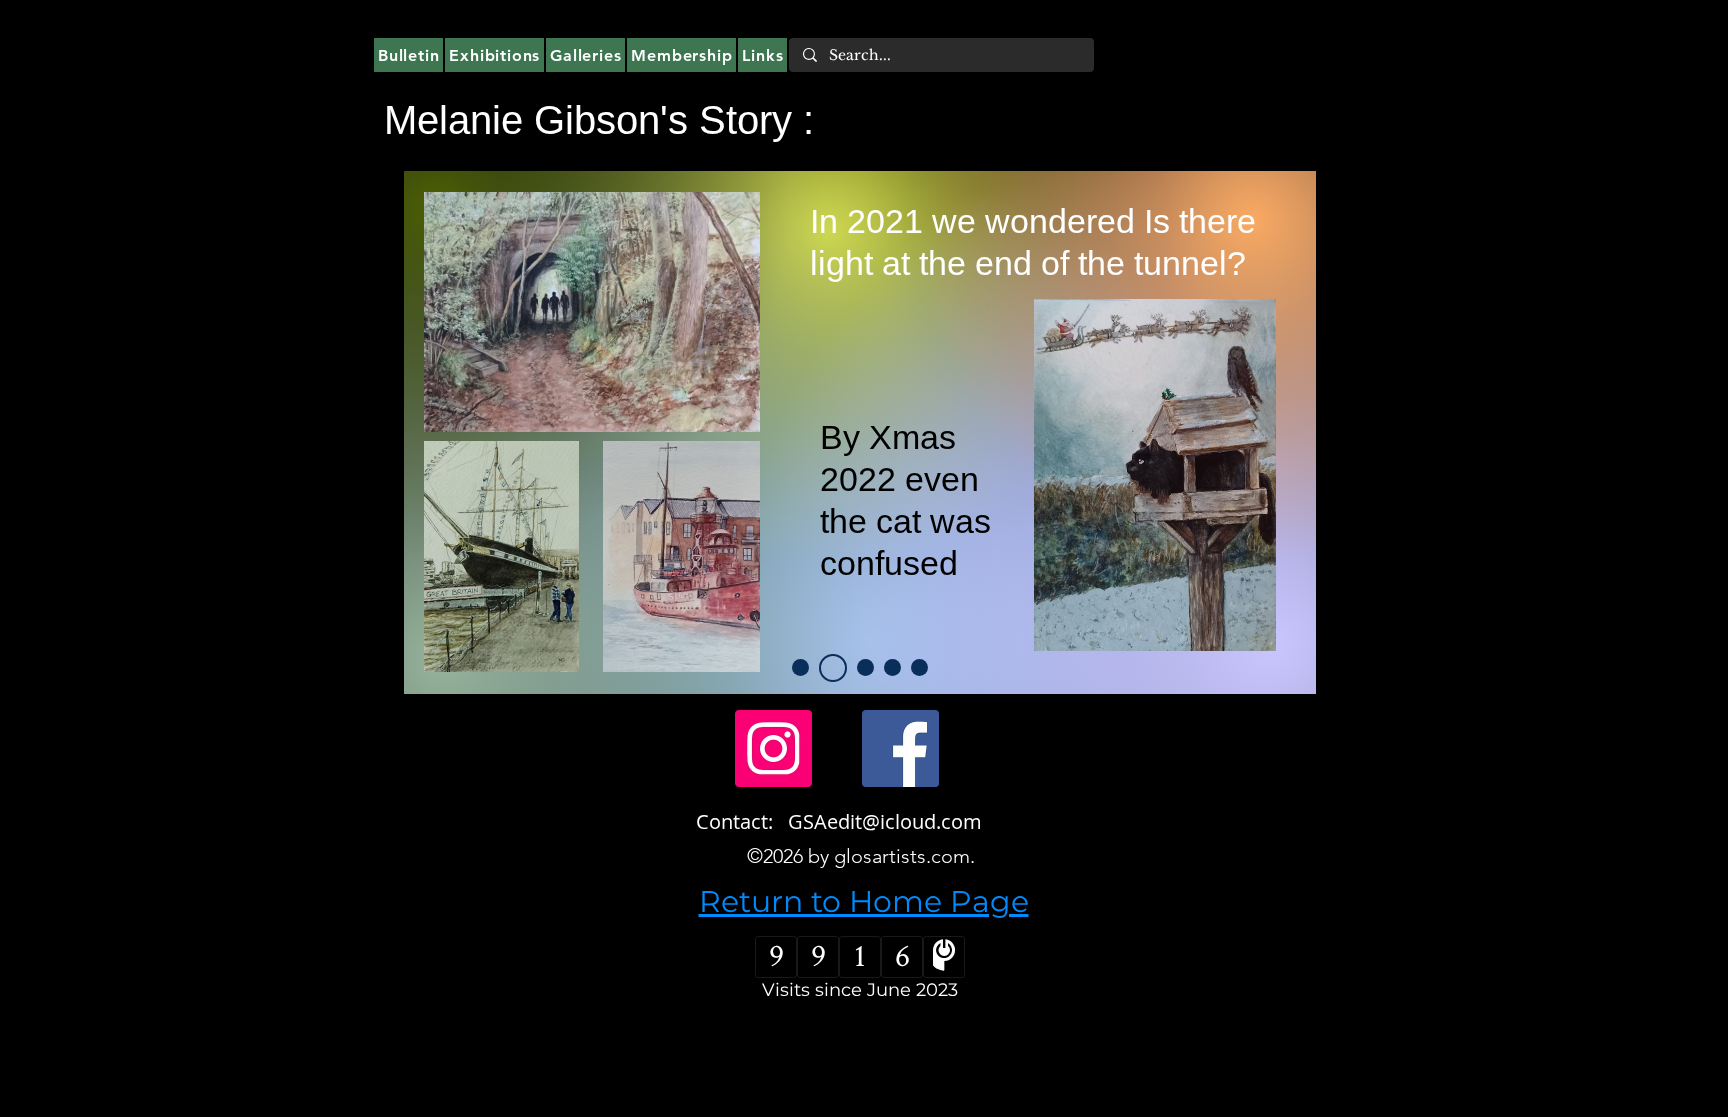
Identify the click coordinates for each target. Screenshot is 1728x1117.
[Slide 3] (865, 667)
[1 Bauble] (800, 667)
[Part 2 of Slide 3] (892, 667)
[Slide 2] (833, 668)
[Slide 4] (919, 667)
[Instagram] (773, 748)
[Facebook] (900, 748)
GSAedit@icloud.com (885, 821)
